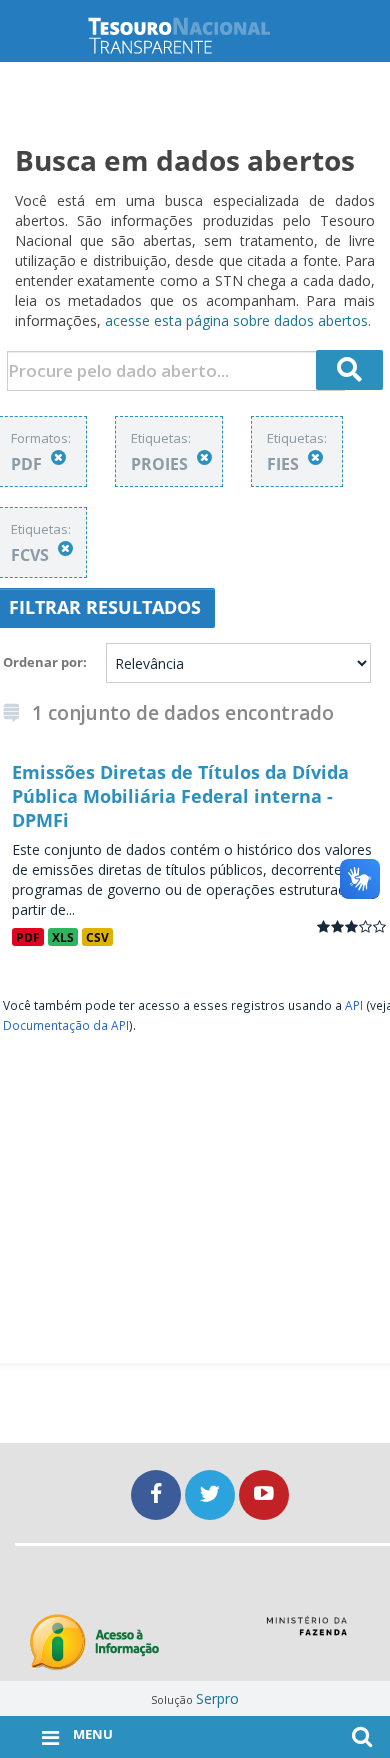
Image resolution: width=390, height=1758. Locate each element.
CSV (97, 937)
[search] (350, 370)
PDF (28, 937)
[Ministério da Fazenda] (306, 1633)
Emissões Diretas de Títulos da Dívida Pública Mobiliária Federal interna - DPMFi (180, 796)
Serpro (217, 1698)
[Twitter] (212, 1494)
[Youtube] (264, 1494)
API (354, 1005)
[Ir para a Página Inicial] (195, 35)
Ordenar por (43, 662)
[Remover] (58, 457)
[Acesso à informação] (94, 1642)
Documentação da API (66, 1025)
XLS (63, 937)
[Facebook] (158, 1494)
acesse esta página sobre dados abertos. (238, 320)
